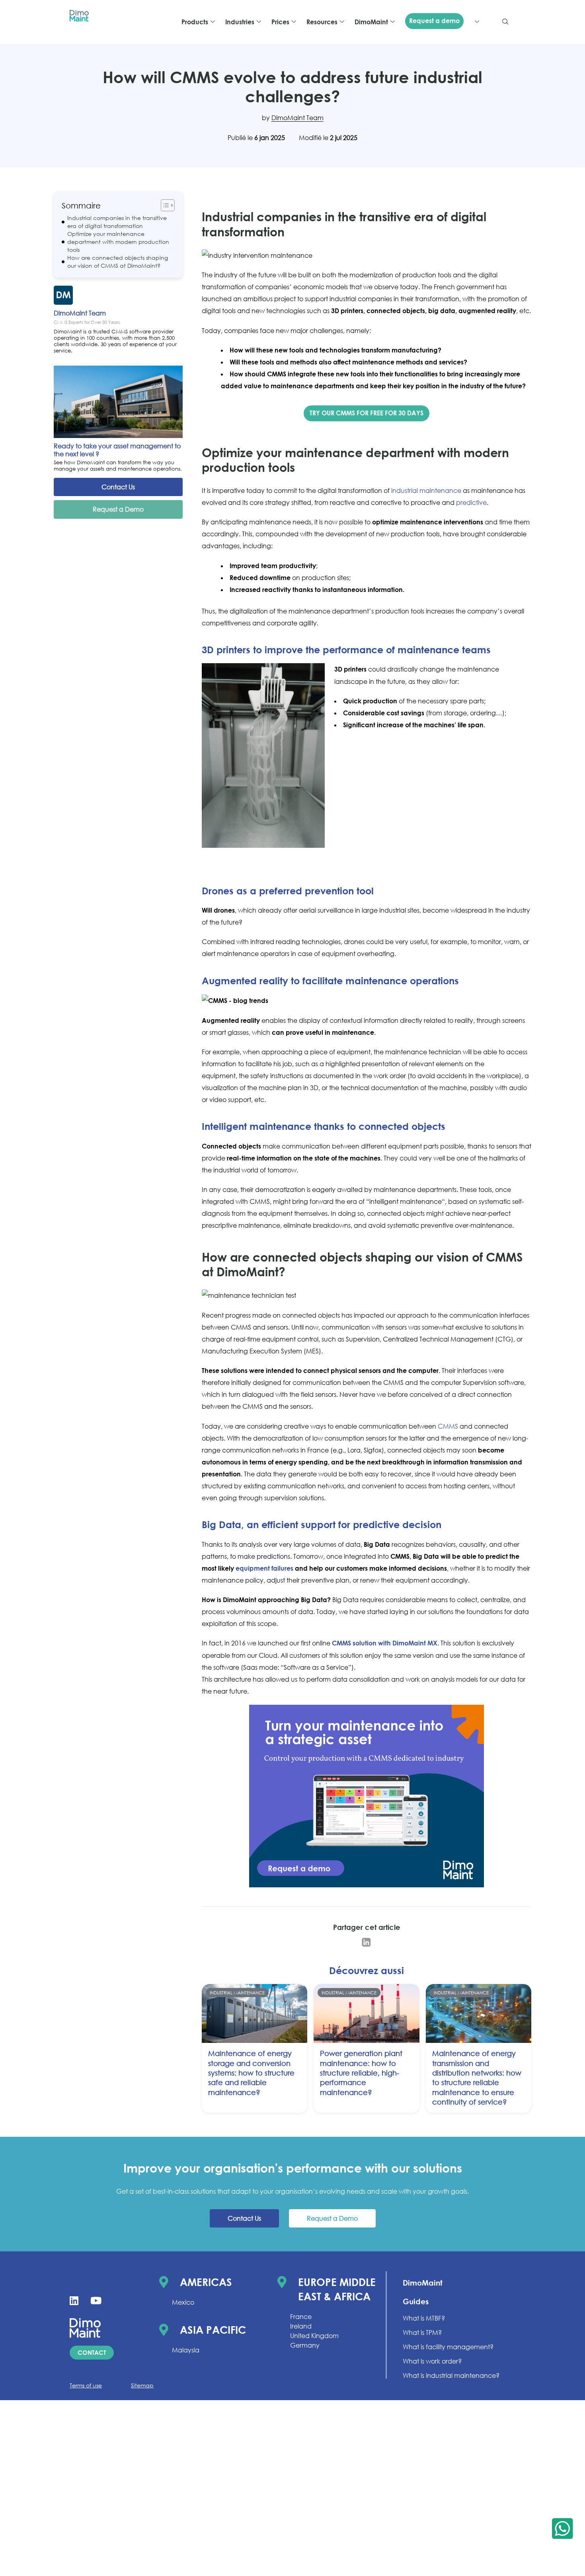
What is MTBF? (424, 2318)
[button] (505, 22)
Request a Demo (118, 509)
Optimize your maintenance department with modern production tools (118, 242)
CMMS (448, 1426)
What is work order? (432, 2361)
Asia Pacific (213, 2330)
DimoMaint (423, 2283)
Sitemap (142, 2385)
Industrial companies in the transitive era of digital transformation (117, 222)
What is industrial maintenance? (451, 2375)
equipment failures (264, 1568)
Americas (206, 2282)
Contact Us (118, 487)
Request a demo (434, 21)
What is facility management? (448, 2347)
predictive (471, 502)
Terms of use (86, 2385)
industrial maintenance (426, 491)
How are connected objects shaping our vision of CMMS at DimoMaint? (118, 262)
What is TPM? (422, 2333)
